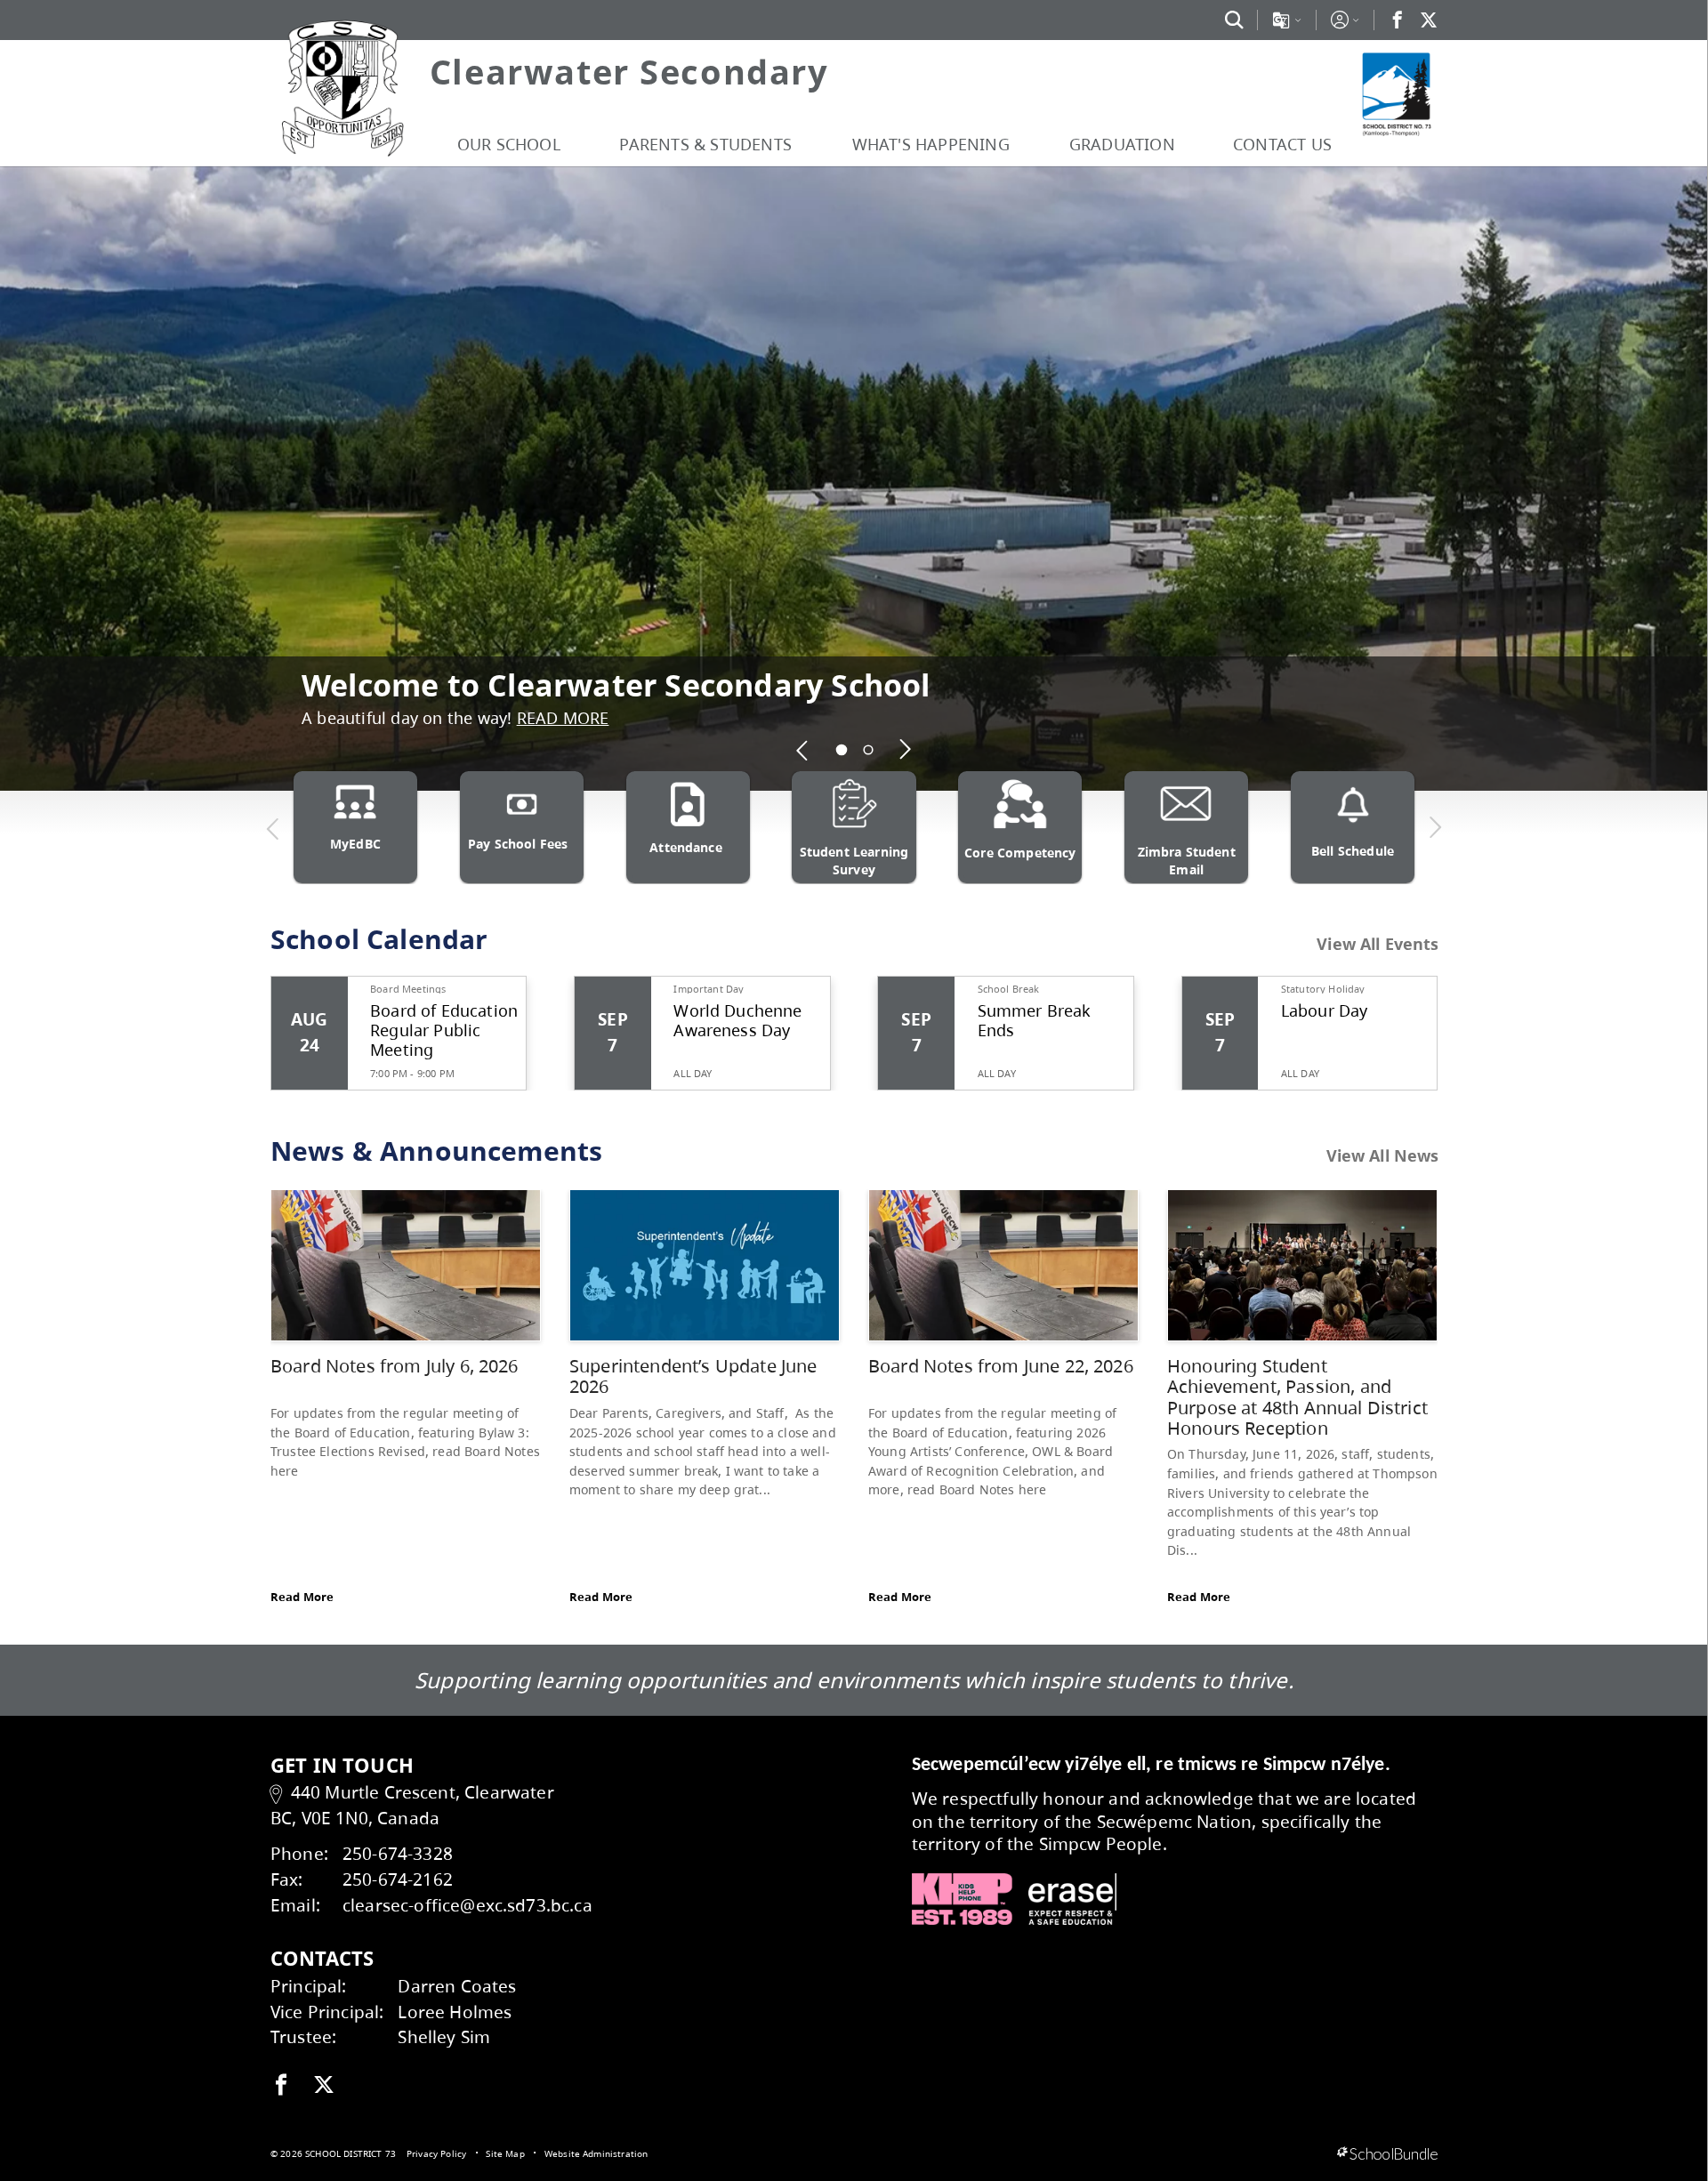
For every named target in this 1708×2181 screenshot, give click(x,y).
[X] (1429, 20)
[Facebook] (1398, 20)
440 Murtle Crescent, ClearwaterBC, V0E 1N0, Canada (412, 1805)
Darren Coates (457, 1986)
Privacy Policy (436, 2153)
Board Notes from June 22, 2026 (1001, 1366)
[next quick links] (1435, 828)
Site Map (505, 2153)
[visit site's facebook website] (281, 2086)
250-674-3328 (398, 1853)
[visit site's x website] (324, 2086)
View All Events (1378, 945)
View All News (1383, 1156)
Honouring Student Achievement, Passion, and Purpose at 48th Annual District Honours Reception (1297, 1397)
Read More (302, 1597)
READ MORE (838, 718)
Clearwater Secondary (629, 71)
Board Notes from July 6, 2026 (395, 1366)
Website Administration (596, 2153)
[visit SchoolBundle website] (1387, 2154)
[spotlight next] (906, 750)
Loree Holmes (455, 2012)
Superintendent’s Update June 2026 (693, 1376)
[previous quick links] (273, 828)
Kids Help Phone (962, 1899)
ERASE (1073, 1899)
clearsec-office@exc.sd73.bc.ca (467, 1905)
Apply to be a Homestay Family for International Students (742, 660)
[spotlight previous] (803, 750)
